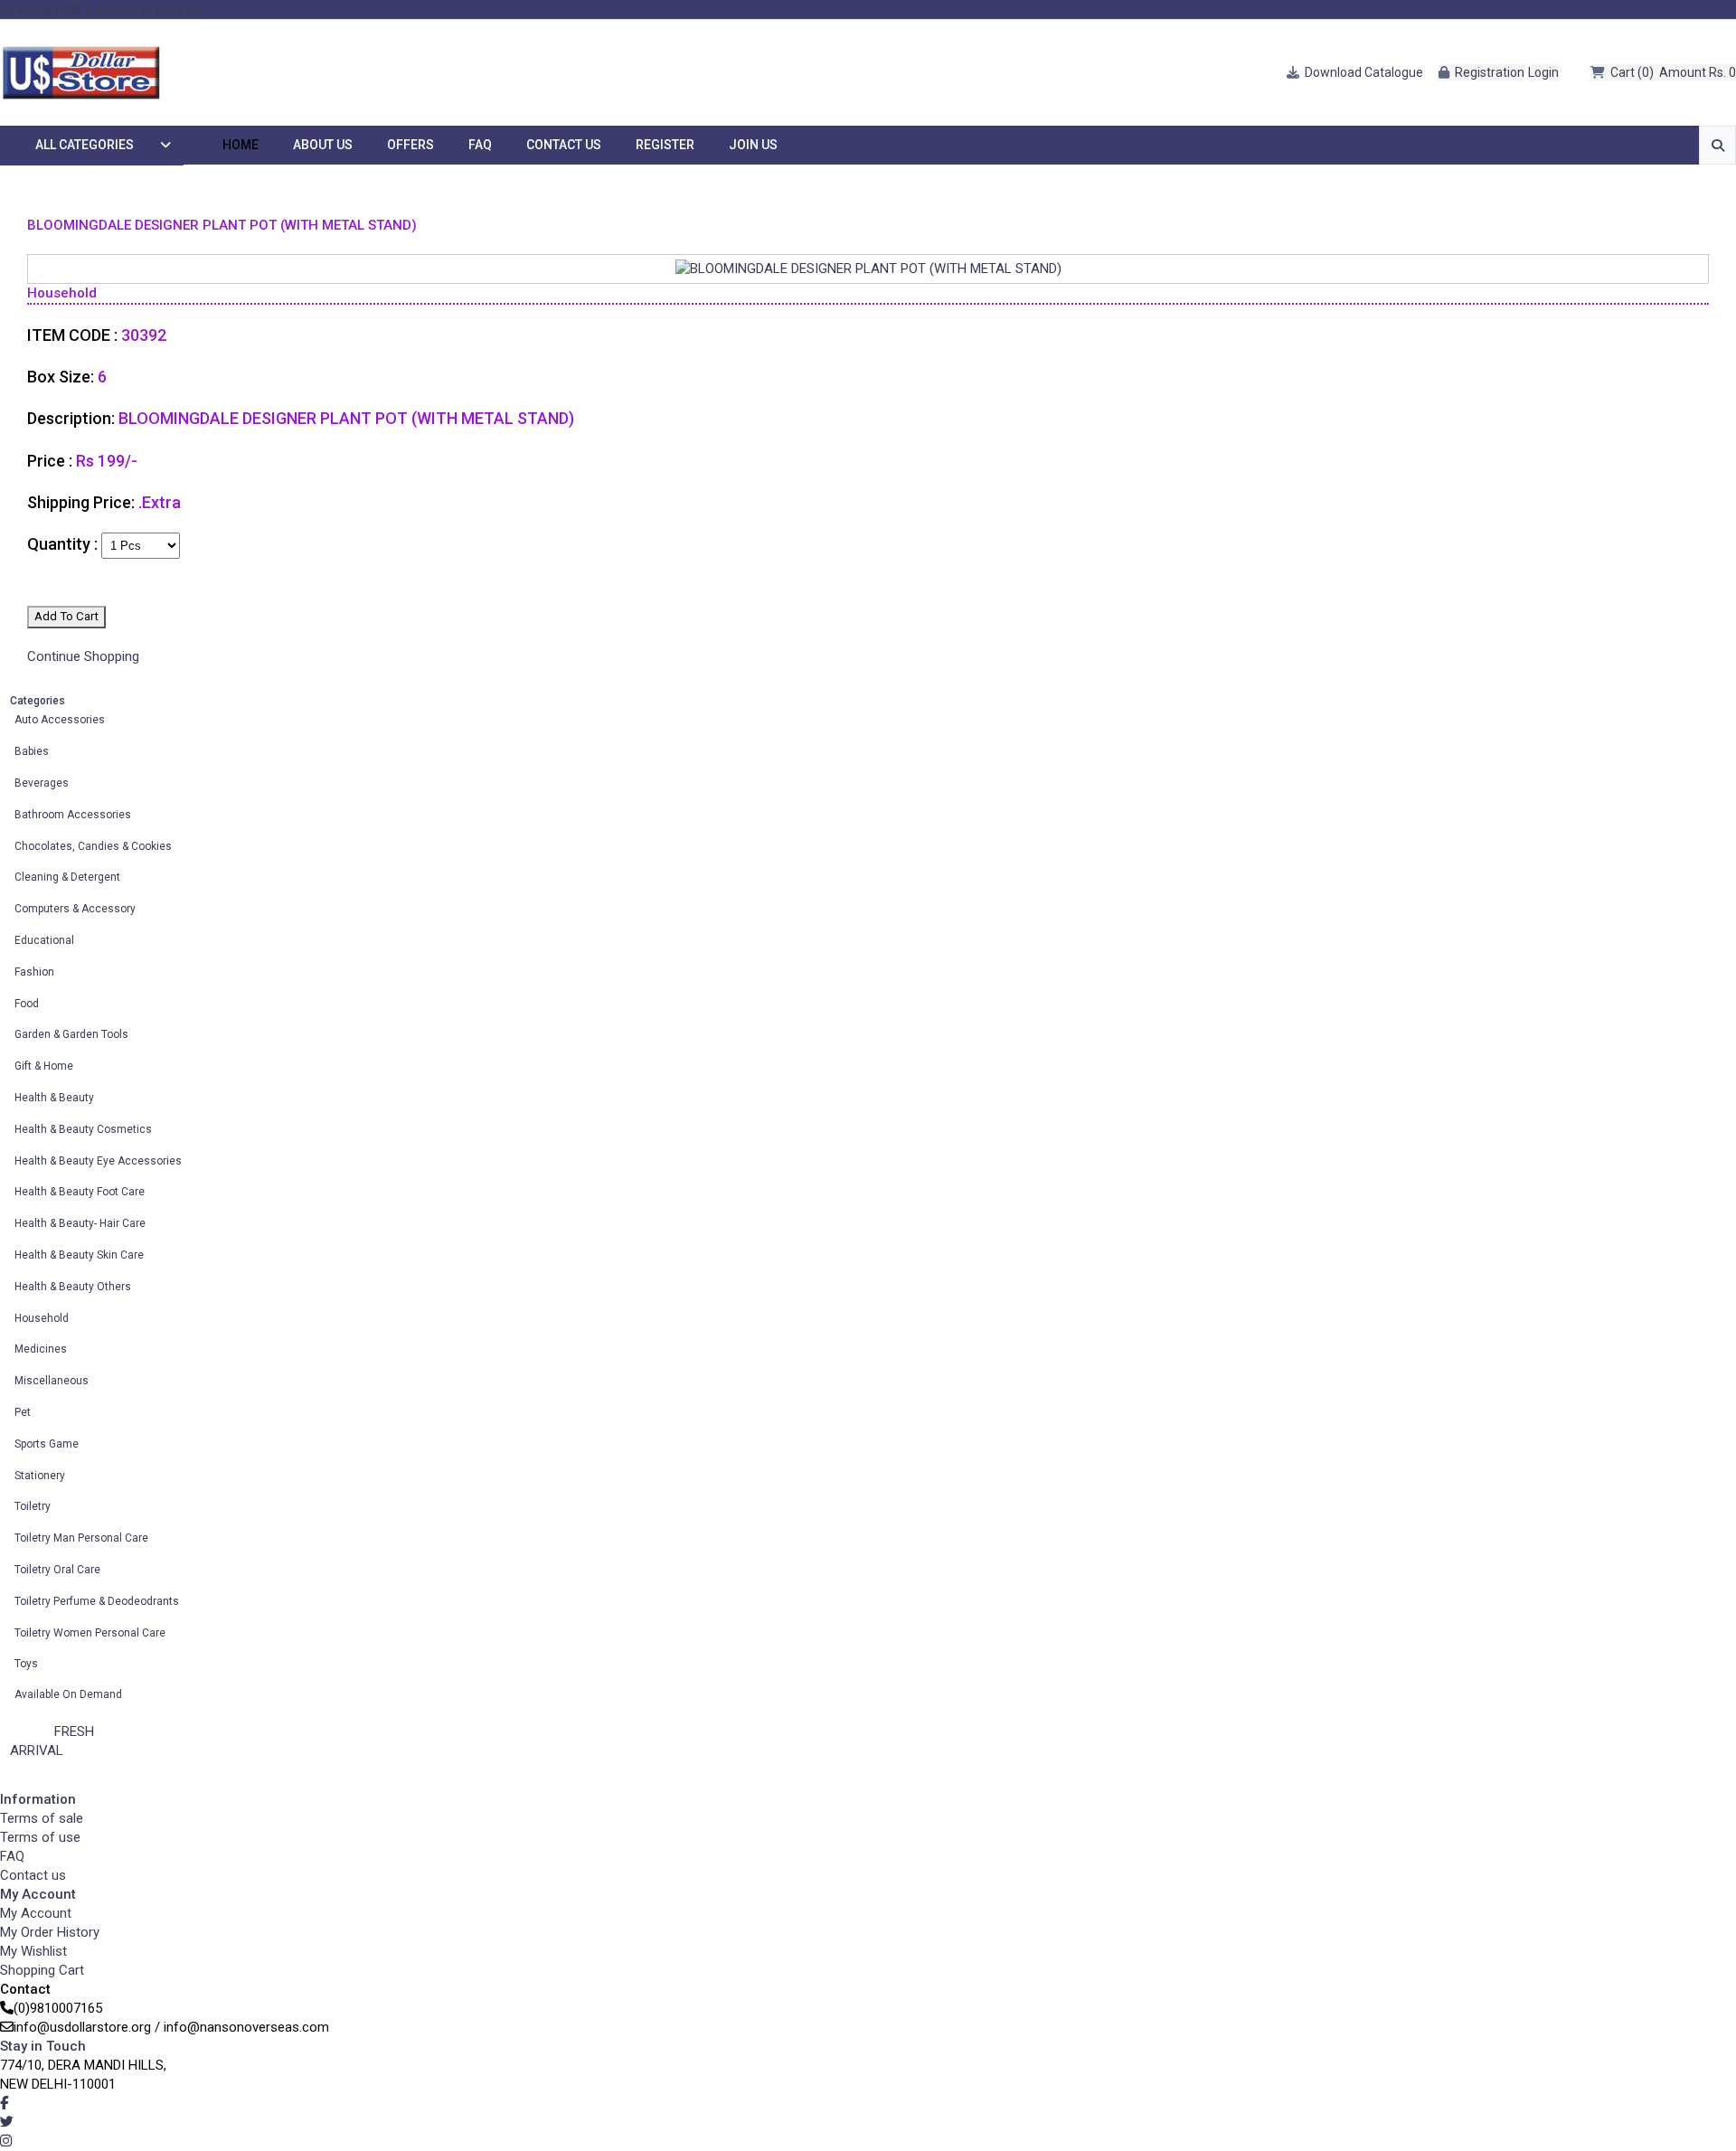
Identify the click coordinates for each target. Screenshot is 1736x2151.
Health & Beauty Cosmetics (83, 1129)
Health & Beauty (54, 1098)
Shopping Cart (42, 1970)
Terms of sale (42, 1818)
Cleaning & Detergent (67, 877)
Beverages (42, 783)
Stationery (40, 1476)
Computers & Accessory (75, 909)
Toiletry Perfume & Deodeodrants (97, 1601)
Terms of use (40, 1837)
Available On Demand (68, 1694)
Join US (753, 145)
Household (42, 1318)
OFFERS (410, 145)
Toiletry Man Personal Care (81, 1538)
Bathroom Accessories (73, 815)
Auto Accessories (60, 720)
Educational (44, 940)
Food (27, 1004)
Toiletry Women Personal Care (90, 1633)
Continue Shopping (83, 656)
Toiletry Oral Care (57, 1570)
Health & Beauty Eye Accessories (98, 1161)
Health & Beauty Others (73, 1287)
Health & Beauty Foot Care (80, 1192)
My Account (36, 1913)
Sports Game (47, 1444)
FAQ (480, 145)
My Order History (50, 1932)
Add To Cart (66, 616)
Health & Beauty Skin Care (79, 1255)
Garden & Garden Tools (71, 1034)
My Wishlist (33, 1951)
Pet (23, 1412)
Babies (32, 751)
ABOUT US (323, 145)
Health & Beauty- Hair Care (80, 1223)
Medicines (41, 1349)
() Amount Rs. (1673, 72)
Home (241, 145)
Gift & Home (44, 1066)
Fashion (34, 972)
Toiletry (33, 1506)
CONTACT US (564, 145)
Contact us (33, 1875)
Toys (26, 1664)
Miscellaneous (52, 1381)
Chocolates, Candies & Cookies (93, 846)
